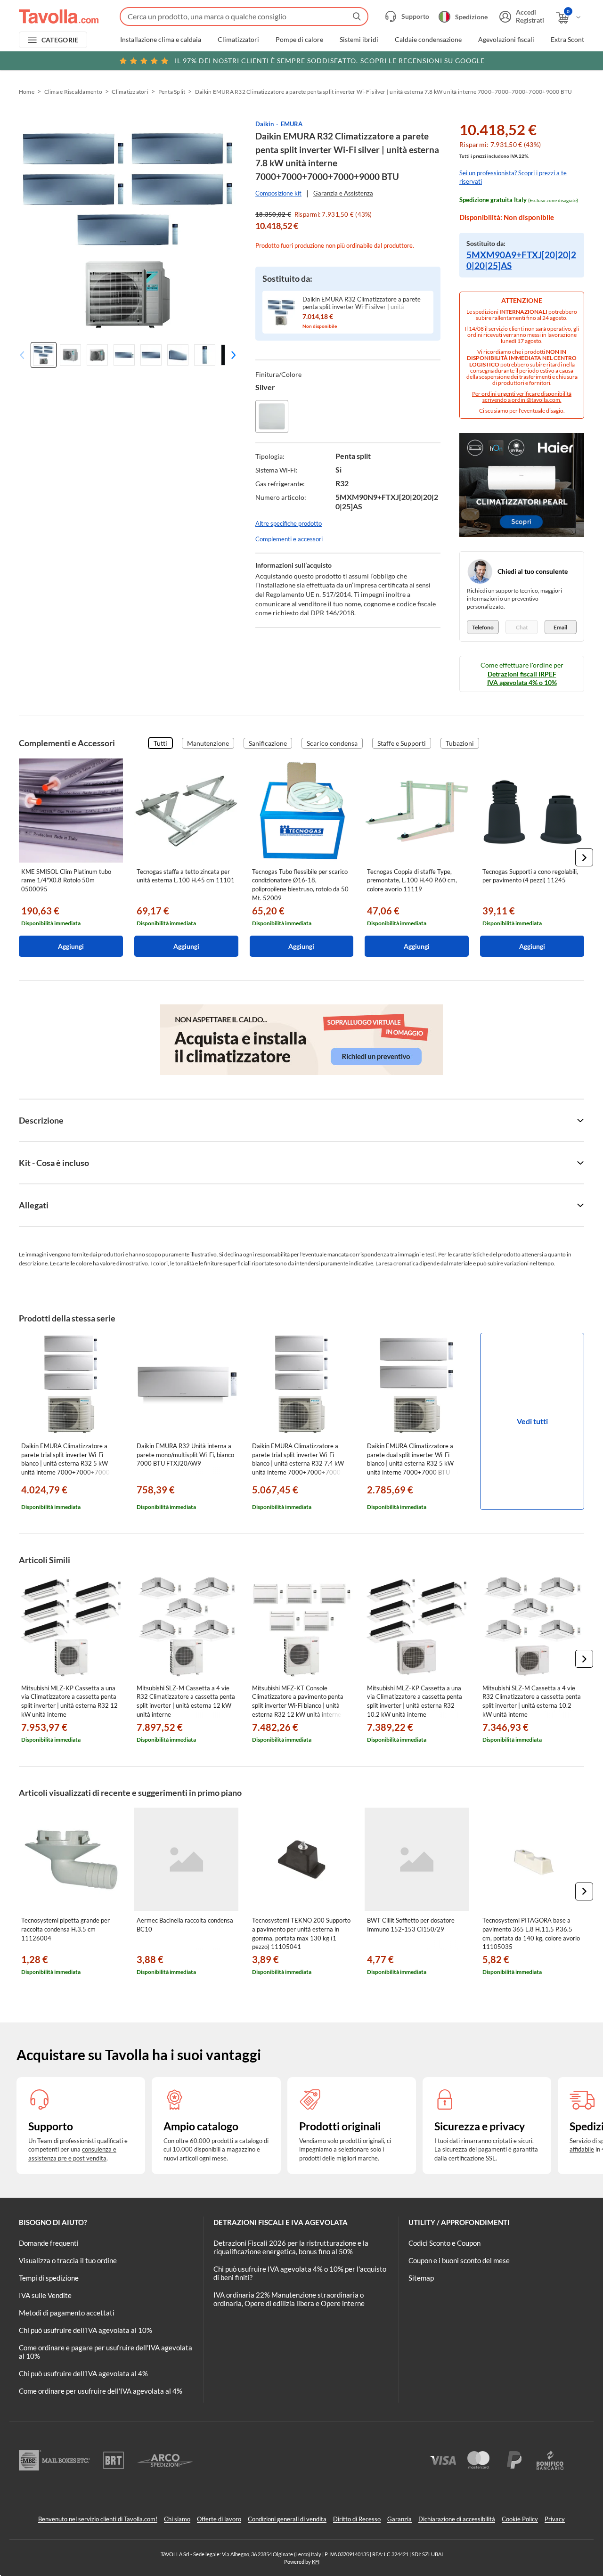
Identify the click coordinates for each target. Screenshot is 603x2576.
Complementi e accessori (289, 539)
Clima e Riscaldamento (73, 92)
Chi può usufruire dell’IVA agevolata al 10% (86, 2330)
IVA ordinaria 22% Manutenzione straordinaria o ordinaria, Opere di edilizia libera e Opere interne (289, 2299)
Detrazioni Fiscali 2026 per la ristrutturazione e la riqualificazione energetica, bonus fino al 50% (291, 2247)
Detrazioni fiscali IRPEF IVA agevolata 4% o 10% (522, 678)
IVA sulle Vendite (45, 2295)
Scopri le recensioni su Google (330, 61)
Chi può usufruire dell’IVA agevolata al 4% (83, 2373)
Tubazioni (460, 743)
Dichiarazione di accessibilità (457, 2519)
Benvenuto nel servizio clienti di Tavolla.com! (98, 2519)
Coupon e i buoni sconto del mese (459, 2260)
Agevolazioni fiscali (506, 40)
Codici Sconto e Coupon (444, 2243)
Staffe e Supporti (402, 743)
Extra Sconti (568, 40)
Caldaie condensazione (428, 40)
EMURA (292, 124)
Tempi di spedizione (49, 2278)
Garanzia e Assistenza (343, 193)
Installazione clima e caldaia (161, 40)
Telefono (483, 627)
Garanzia (399, 2519)
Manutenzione (208, 743)
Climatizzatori (238, 40)
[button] (231, 355)
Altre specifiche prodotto (289, 523)
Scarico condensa (332, 743)
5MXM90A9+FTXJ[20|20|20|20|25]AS (521, 260)
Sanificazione (268, 743)
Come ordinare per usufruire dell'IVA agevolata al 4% (101, 2391)
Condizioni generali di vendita (287, 2519)
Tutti (160, 743)
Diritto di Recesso (357, 2519)
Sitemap (421, 2278)
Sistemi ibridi (359, 40)
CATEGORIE (60, 40)
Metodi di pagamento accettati (67, 2313)
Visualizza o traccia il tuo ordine (68, 2260)
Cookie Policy (520, 2519)
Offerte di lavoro (219, 2519)
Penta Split (172, 92)
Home (27, 92)
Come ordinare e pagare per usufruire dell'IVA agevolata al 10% (106, 2352)
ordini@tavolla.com (536, 400)
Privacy (555, 2519)
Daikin (265, 124)
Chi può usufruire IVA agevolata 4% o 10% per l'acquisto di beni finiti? (300, 2273)
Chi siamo (177, 2519)
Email (560, 627)
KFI (316, 2562)
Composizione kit (278, 193)
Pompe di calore (299, 40)
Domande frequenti (49, 2243)
